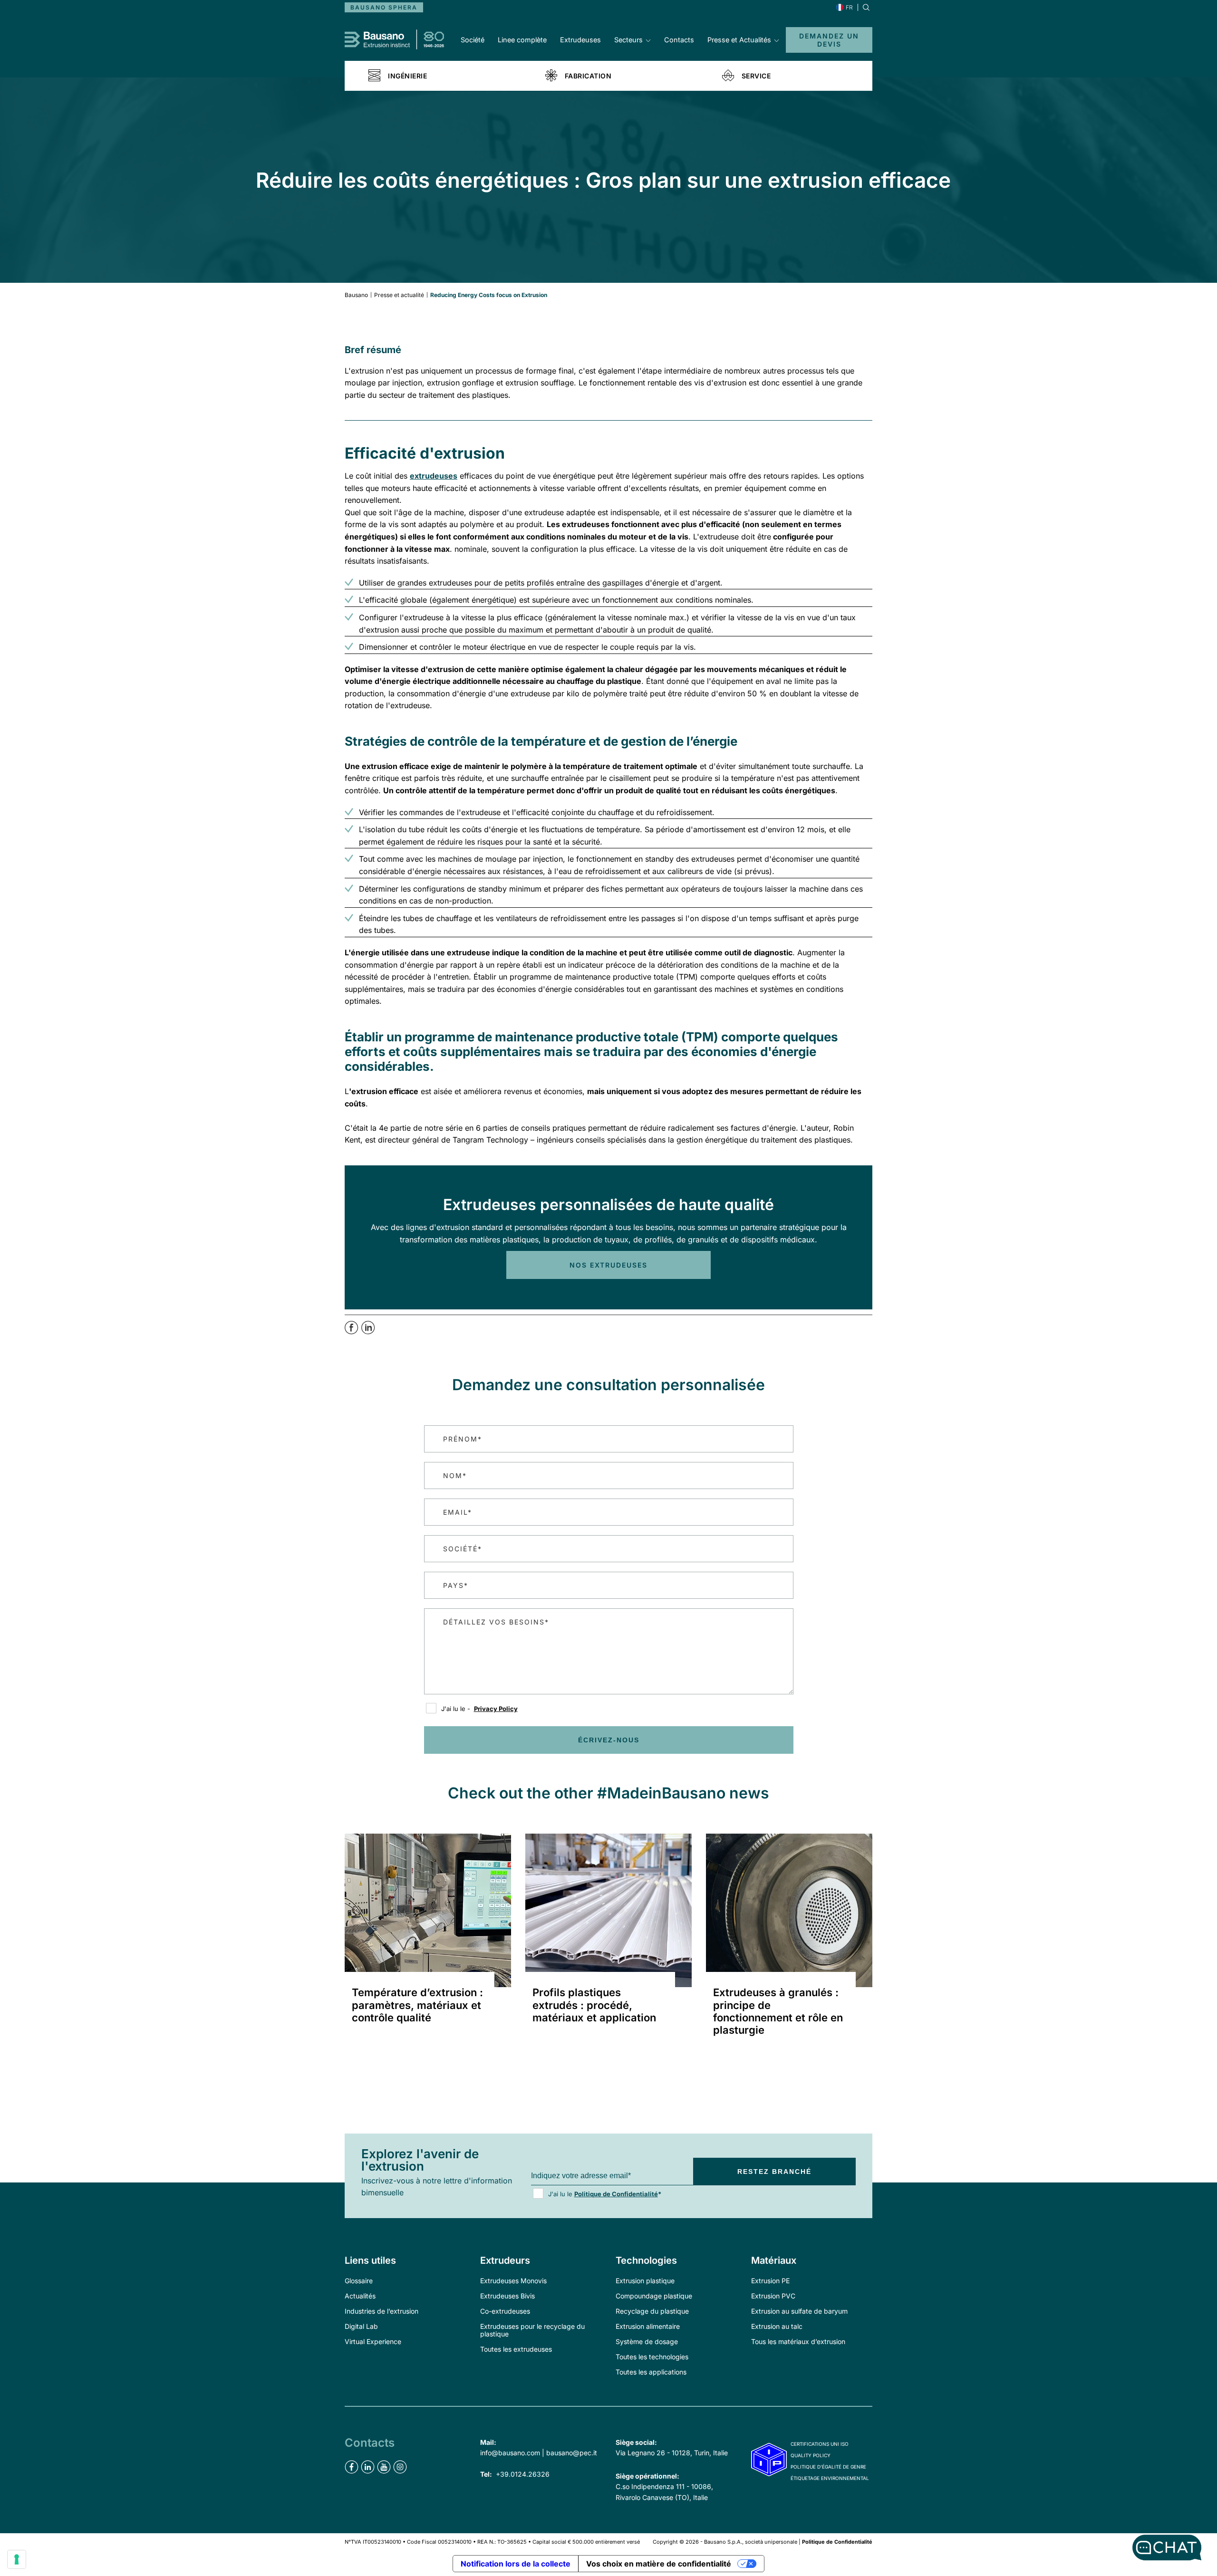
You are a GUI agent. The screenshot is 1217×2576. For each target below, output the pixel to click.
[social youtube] (384, 2467)
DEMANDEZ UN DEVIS (829, 40)
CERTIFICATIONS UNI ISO (820, 2444)
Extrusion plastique (645, 2281)
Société (473, 40)
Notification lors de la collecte (516, 2564)
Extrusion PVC (773, 2296)
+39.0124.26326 (523, 2474)
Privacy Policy (496, 1709)
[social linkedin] (368, 2467)
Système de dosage (647, 2341)
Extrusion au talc (777, 2326)
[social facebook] (352, 2467)
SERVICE (756, 76)
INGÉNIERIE (407, 76)
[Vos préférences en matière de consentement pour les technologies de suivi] (17, 2559)
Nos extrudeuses (608, 1265)
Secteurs (628, 40)
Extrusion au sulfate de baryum (799, 2311)
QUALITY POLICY (811, 2455)
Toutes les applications (651, 2372)
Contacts (679, 40)
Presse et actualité (399, 295)
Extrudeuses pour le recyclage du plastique (532, 2330)
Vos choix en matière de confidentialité (659, 2564)
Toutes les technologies (652, 2357)
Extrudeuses (580, 40)
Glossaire (359, 2281)
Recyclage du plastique (652, 2311)
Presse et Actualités (739, 40)
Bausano (356, 295)
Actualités (360, 2296)
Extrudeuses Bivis (507, 2296)
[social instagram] (400, 2467)
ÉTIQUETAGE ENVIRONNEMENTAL (830, 2478)
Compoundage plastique (654, 2296)
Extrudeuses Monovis (513, 2281)
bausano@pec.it (572, 2453)
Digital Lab (361, 2326)
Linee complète (522, 40)
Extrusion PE (770, 2281)
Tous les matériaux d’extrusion (798, 2341)
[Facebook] (353, 1332)
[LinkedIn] (368, 1332)
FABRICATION (588, 76)
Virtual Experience (373, 2341)
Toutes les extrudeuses (516, 2349)
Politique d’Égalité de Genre (828, 2467)
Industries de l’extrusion (382, 2311)
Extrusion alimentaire (648, 2326)
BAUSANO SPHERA (384, 7)
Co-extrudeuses (505, 2311)
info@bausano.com (510, 2453)
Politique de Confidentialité (616, 2194)
